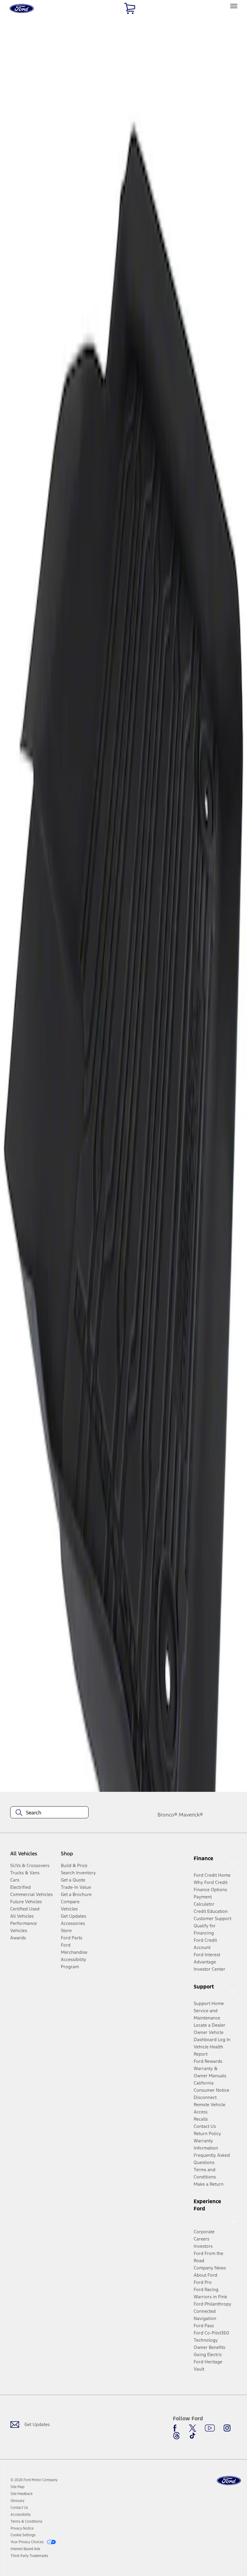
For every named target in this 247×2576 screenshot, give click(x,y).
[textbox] (49, 1813)
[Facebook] (177, 2428)
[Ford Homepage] (229, 2481)
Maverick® (191, 1815)
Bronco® (167, 1815)
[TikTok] (192, 2436)
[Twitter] (192, 2428)
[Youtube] (210, 2428)
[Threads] (177, 2436)
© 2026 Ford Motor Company (34, 2480)
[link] (17, 2487)
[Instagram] (227, 2428)
